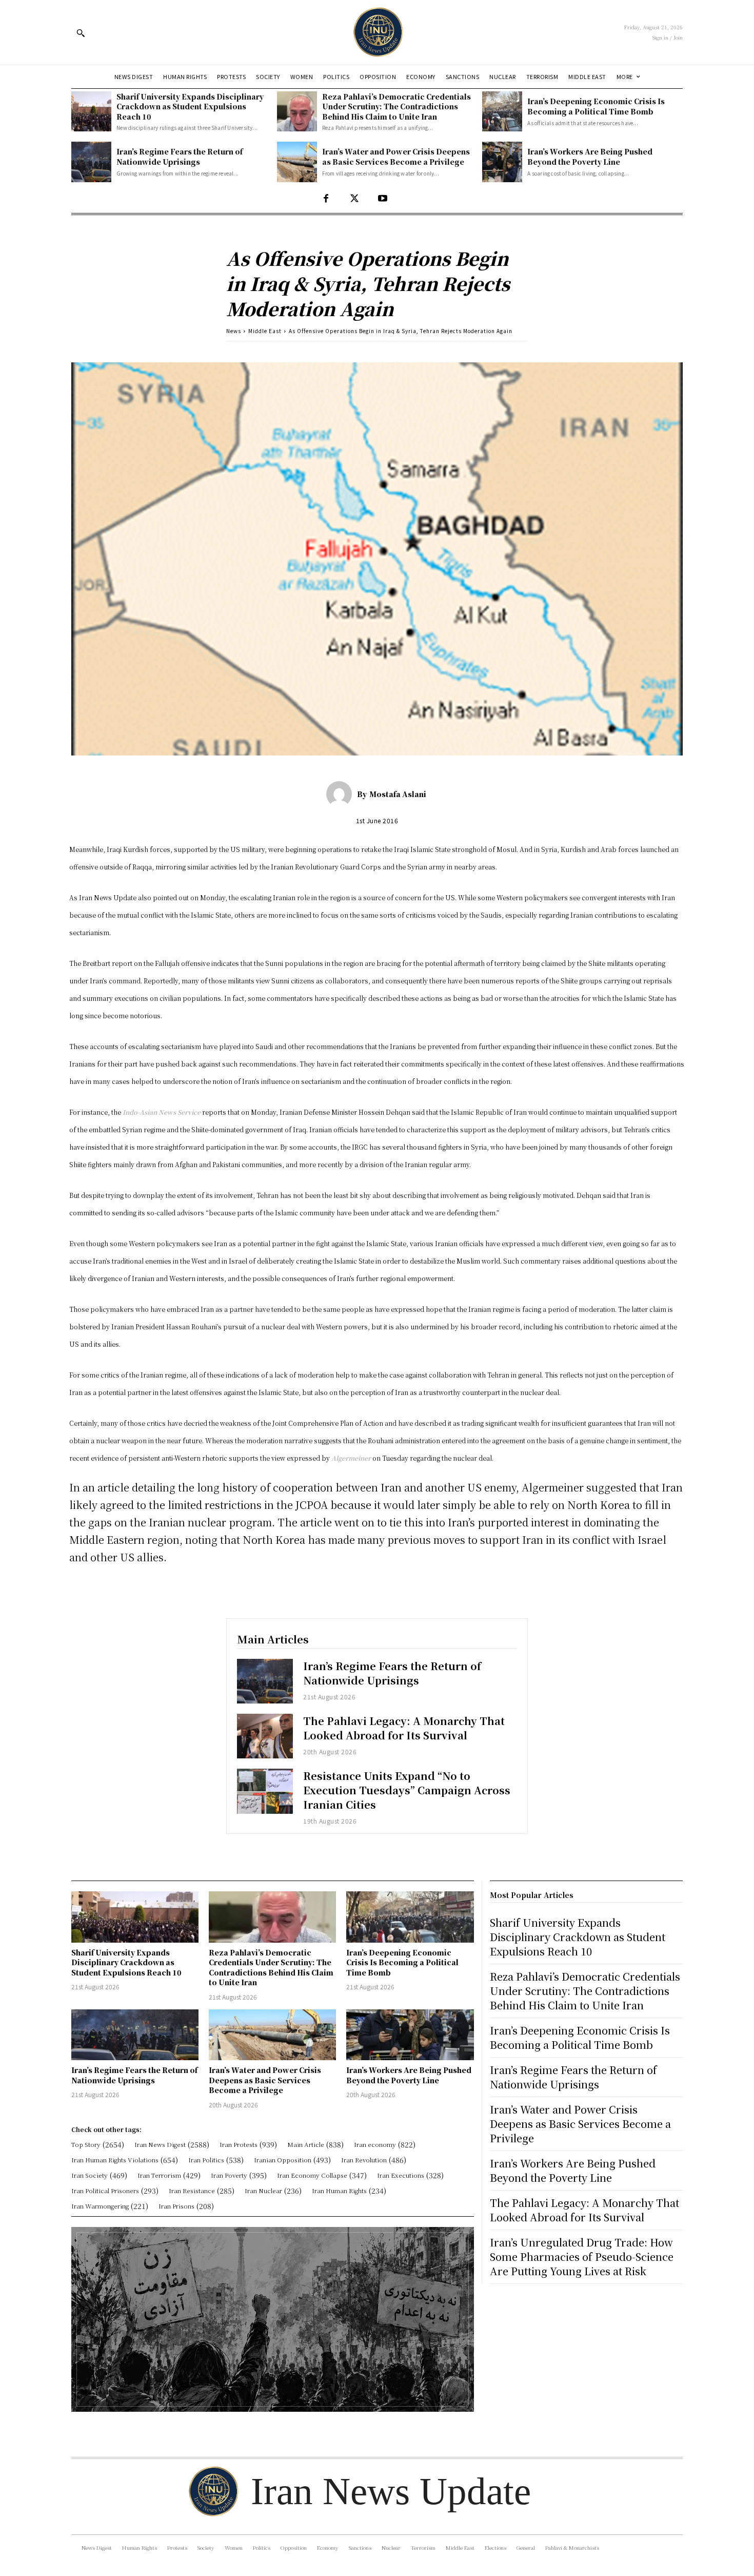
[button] (81, 33)
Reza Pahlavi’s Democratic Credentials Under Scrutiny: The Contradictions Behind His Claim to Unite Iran (396, 106)
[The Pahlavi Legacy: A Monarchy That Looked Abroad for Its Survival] (265, 1736)
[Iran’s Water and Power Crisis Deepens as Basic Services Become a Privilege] (297, 162)
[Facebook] (326, 199)
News (234, 331)
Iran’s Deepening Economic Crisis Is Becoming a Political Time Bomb (596, 106)
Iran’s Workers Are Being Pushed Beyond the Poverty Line (590, 157)
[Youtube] (382, 199)
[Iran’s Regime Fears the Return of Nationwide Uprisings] (91, 162)
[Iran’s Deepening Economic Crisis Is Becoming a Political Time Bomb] (502, 111)
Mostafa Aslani (398, 794)
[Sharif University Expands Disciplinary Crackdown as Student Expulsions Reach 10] (91, 111)
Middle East (265, 331)
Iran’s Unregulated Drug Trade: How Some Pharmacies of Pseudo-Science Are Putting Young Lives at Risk (582, 2257)
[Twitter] (354, 199)
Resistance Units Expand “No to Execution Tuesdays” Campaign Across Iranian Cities (407, 1790)
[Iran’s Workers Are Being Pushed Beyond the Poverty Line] (502, 162)
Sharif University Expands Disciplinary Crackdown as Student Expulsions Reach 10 (190, 106)
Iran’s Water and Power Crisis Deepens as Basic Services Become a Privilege (396, 157)
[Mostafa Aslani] (342, 794)
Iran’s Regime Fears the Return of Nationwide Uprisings (180, 157)
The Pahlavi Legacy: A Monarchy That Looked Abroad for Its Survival (404, 1728)
